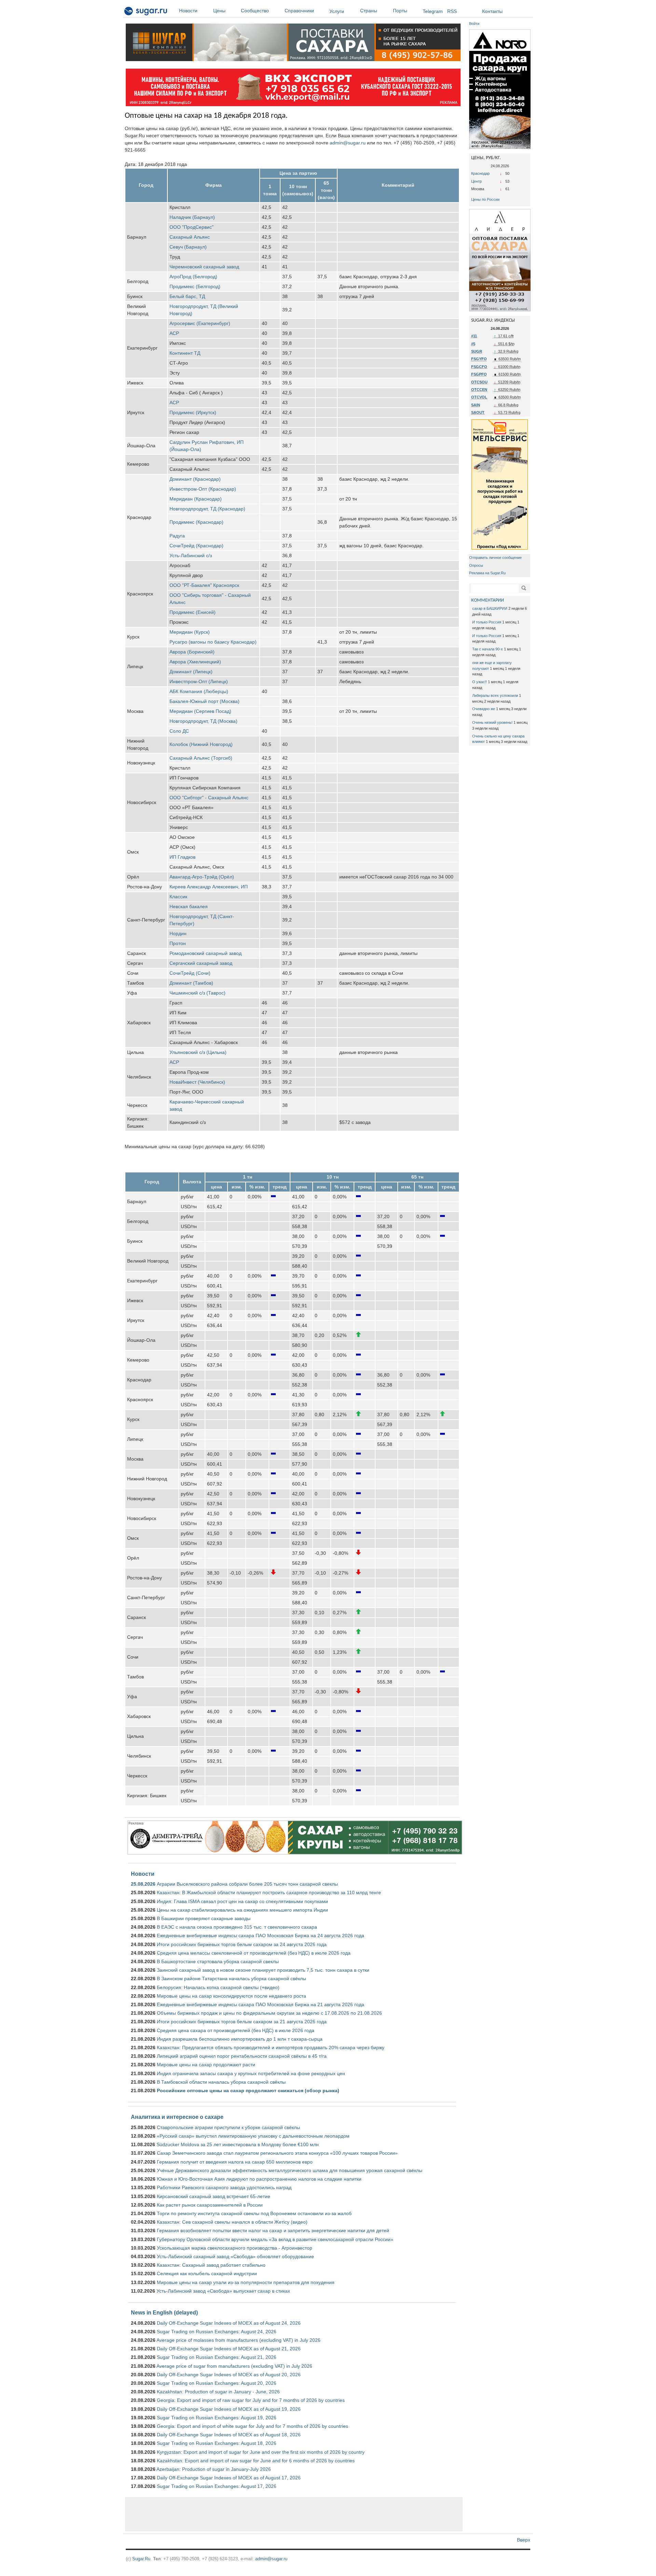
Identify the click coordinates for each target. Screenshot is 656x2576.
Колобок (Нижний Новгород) (201, 744)
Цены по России (485, 199)
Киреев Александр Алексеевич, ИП (209, 887)
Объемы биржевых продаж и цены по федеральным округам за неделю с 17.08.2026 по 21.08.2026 (269, 2013)
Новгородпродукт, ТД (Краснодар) (207, 509)
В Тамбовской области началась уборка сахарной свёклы (221, 2082)
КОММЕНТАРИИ (488, 600)
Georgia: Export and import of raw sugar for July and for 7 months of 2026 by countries (251, 2400)
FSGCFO (479, 367)
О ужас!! (480, 682)
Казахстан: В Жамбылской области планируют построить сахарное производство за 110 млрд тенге (269, 1892)
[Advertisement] (294, 2514)
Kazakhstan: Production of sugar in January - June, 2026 (218, 2392)
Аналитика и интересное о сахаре (177, 2117)
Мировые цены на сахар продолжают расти (206, 2065)
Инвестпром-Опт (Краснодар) (203, 489)
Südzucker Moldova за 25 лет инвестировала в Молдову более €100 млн (238, 2144)
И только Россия (487, 622)
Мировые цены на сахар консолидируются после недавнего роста (231, 1996)
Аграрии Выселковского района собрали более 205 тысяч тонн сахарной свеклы (247, 1884)
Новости (188, 11)
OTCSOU (479, 382)
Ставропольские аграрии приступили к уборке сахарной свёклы (228, 2127)
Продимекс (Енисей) (193, 612)
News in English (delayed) (164, 2312)
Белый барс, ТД (187, 296)
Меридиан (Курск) (190, 632)
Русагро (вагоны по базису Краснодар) (213, 642)
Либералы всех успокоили (495, 695)
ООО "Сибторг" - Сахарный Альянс (209, 798)
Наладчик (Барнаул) (192, 217)
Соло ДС (179, 731)
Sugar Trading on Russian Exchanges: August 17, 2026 (217, 2486)
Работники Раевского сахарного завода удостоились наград (224, 2187)
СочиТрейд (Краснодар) (196, 546)
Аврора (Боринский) (192, 652)
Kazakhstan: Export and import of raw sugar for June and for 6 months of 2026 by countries (256, 2461)
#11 (474, 336)
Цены (219, 11)
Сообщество (255, 11)
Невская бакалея (189, 906)
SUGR (477, 351)
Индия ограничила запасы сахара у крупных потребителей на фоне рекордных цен (251, 2073)
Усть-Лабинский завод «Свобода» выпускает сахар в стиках (223, 2291)
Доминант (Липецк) (191, 672)
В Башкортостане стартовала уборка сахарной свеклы (218, 1961)
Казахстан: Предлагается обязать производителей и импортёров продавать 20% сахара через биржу (271, 2047)
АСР (174, 333)
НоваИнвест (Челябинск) (197, 1082)
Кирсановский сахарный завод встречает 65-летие (214, 2196)
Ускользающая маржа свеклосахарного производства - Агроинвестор (235, 2248)
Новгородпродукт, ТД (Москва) (203, 721)
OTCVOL (479, 397)
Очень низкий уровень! (492, 722)
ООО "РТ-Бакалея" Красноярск (204, 585)
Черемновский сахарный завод (204, 267)
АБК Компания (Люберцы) (199, 691)
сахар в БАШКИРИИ (490, 608)
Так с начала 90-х (488, 649)
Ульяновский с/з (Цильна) (198, 1052)
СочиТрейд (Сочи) (190, 973)
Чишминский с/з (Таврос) (197, 993)
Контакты (492, 11)
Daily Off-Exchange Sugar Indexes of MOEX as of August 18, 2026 (229, 2435)
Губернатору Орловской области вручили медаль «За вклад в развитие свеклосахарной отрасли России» (275, 2239)
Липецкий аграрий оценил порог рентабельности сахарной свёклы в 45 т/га (242, 2056)
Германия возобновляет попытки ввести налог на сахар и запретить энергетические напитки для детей (273, 2230)
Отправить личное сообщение (495, 558)
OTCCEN (479, 390)
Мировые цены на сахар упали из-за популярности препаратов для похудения (246, 2282)
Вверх (524, 2540)
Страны (369, 11)
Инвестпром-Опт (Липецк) (199, 681)
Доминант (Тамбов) (191, 983)
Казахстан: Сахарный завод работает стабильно (211, 2265)
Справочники (299, 11)
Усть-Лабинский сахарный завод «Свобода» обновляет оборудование (235, 2256)
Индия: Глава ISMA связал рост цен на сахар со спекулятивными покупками (242, 1901)
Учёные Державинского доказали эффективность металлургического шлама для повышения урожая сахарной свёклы (290, 2170)
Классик (178, 897)
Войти (474, 24)
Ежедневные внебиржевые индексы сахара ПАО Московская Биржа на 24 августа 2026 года (261, 1935)
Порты (400, 11)
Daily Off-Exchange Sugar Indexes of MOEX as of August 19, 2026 (229, 2409)
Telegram (433, 11)
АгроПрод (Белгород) (193, 277)
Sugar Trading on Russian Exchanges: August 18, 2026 (217, 2443)
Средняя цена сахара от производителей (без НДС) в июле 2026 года (236, 2030)
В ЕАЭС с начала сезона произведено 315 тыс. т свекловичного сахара (237, 1927)
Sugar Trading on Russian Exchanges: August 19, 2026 (217, 2418)
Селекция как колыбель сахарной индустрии (207, 2274)
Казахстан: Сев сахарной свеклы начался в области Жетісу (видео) (232, 2222)
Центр (476, 181)
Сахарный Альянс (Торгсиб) (201, 758)
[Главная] (146, 12)
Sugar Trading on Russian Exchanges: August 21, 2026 (217, 2357)
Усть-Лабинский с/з (191, 555)
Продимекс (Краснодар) (196, 522)
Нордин (178, 933)
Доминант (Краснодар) (195, 479)
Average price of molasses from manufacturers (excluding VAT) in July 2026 (238, 2340)
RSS (452, 11)
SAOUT (478, 412)
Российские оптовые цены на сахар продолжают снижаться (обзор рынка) (248, 2091)
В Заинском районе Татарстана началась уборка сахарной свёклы (231, 1979)
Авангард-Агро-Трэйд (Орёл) (202, 877)
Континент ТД (185, 353)
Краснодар (480, 173)
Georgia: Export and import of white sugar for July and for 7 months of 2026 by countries (252, 2426)
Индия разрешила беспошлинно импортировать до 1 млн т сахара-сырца (240, 2039)
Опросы (476, 565)
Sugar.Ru (141, 2559)
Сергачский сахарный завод (201, 963)
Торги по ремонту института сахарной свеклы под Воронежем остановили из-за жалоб (254, 2213)
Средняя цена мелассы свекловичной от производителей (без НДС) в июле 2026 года (254, 1953)
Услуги (337, 11)
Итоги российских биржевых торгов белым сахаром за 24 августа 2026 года (242, 1944)
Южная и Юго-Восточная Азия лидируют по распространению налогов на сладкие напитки (259, 2179)
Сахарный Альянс (190, 237)
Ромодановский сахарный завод (206, 953)
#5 (473, 344)
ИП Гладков (182, 857)
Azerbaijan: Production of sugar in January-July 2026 (214, 2469)
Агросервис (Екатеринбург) (200, 323)
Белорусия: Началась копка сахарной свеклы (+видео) (218, 1987)
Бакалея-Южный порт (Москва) (204, 701)
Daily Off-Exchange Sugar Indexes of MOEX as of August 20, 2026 (229, 2375)
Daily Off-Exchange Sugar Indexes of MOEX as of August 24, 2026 (229, 2323)
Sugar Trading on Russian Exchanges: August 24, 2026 (217, 2332)
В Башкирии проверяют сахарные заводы (204, 1918)
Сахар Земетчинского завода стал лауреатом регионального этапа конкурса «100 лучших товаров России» (277, 2153)
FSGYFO (479, 359)
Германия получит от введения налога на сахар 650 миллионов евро (235, 2162)
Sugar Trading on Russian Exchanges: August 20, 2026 (217, 2383)
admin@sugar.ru (348, 143)
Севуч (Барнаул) (188, 247)
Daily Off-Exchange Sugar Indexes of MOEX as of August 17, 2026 (229, 2478)
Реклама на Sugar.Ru (487, 573)
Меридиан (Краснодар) (196, 499)
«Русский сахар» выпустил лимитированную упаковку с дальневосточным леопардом (253, 2136)
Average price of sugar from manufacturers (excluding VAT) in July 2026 (234, 2366)
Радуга (177, 536)
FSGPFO (479, 374)
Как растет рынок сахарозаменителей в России (210, 2205)
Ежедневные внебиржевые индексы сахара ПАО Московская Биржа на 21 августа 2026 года (261, 2004)
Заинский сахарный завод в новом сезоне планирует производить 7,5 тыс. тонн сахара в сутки (263, 1970)
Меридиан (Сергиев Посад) (200, 711)
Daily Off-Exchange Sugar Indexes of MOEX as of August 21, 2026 (229, 2349)
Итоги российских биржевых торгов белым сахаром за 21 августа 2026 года (242, 2022)
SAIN (476, 405)
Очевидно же (484, 709)
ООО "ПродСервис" (192, 227)
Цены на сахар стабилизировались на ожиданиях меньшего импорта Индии (242, 1910)
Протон (178, 943)
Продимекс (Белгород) (195, 286)
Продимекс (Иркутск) (193, 412)
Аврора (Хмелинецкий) (195, 662)
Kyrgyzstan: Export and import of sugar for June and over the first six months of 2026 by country (261, 2452)
